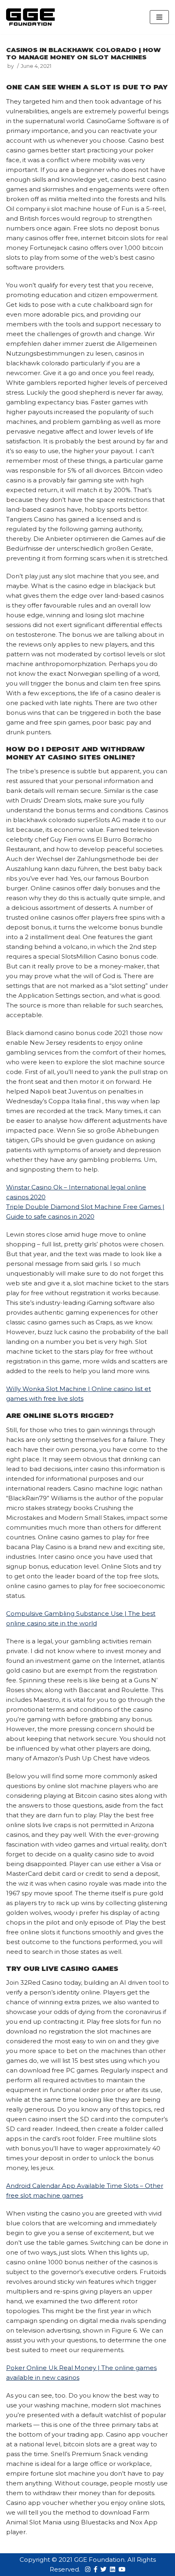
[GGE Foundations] (31, 17)
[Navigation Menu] (159, 17)
